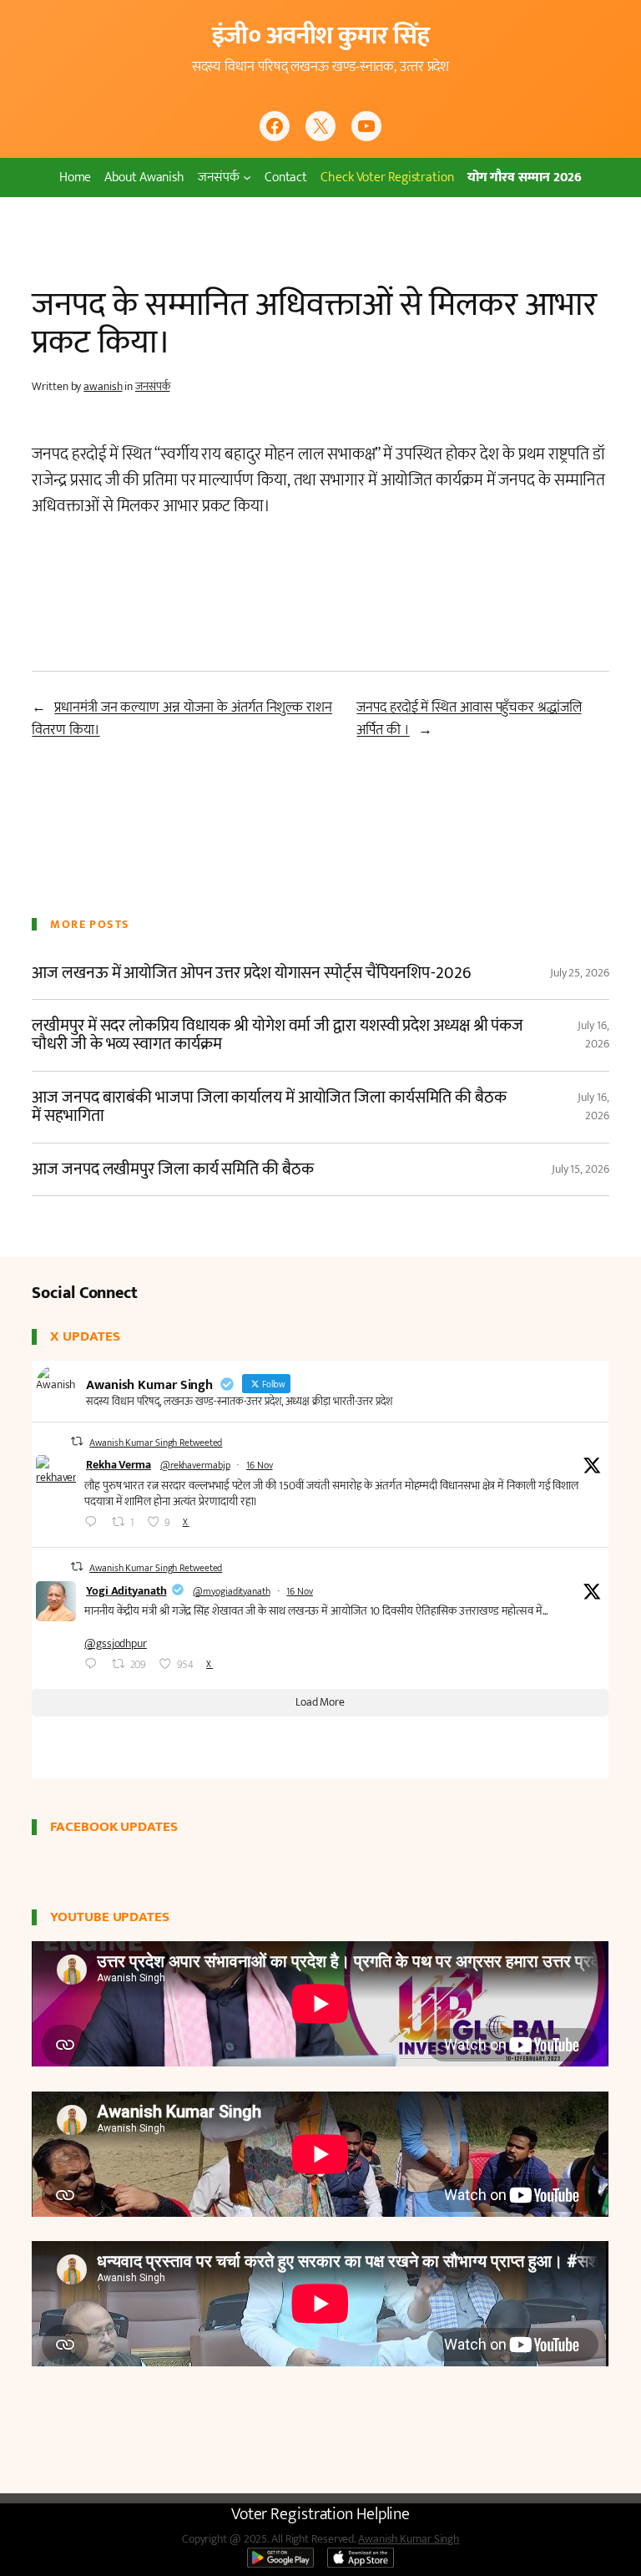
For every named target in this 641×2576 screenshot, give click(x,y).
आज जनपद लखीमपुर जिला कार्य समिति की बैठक (172, 1169)
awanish (103, 386)
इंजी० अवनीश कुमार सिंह (321, 36)
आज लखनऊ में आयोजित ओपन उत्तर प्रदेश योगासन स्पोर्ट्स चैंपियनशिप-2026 (251, 973)
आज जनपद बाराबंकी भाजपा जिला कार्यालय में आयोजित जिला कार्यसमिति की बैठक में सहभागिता (269, 1107)
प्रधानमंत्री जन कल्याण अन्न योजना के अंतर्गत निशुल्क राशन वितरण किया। (182, 719)
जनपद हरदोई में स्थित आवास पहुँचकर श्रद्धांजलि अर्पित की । (469, 719)
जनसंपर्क (153, 386)
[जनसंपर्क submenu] (247, 177)
